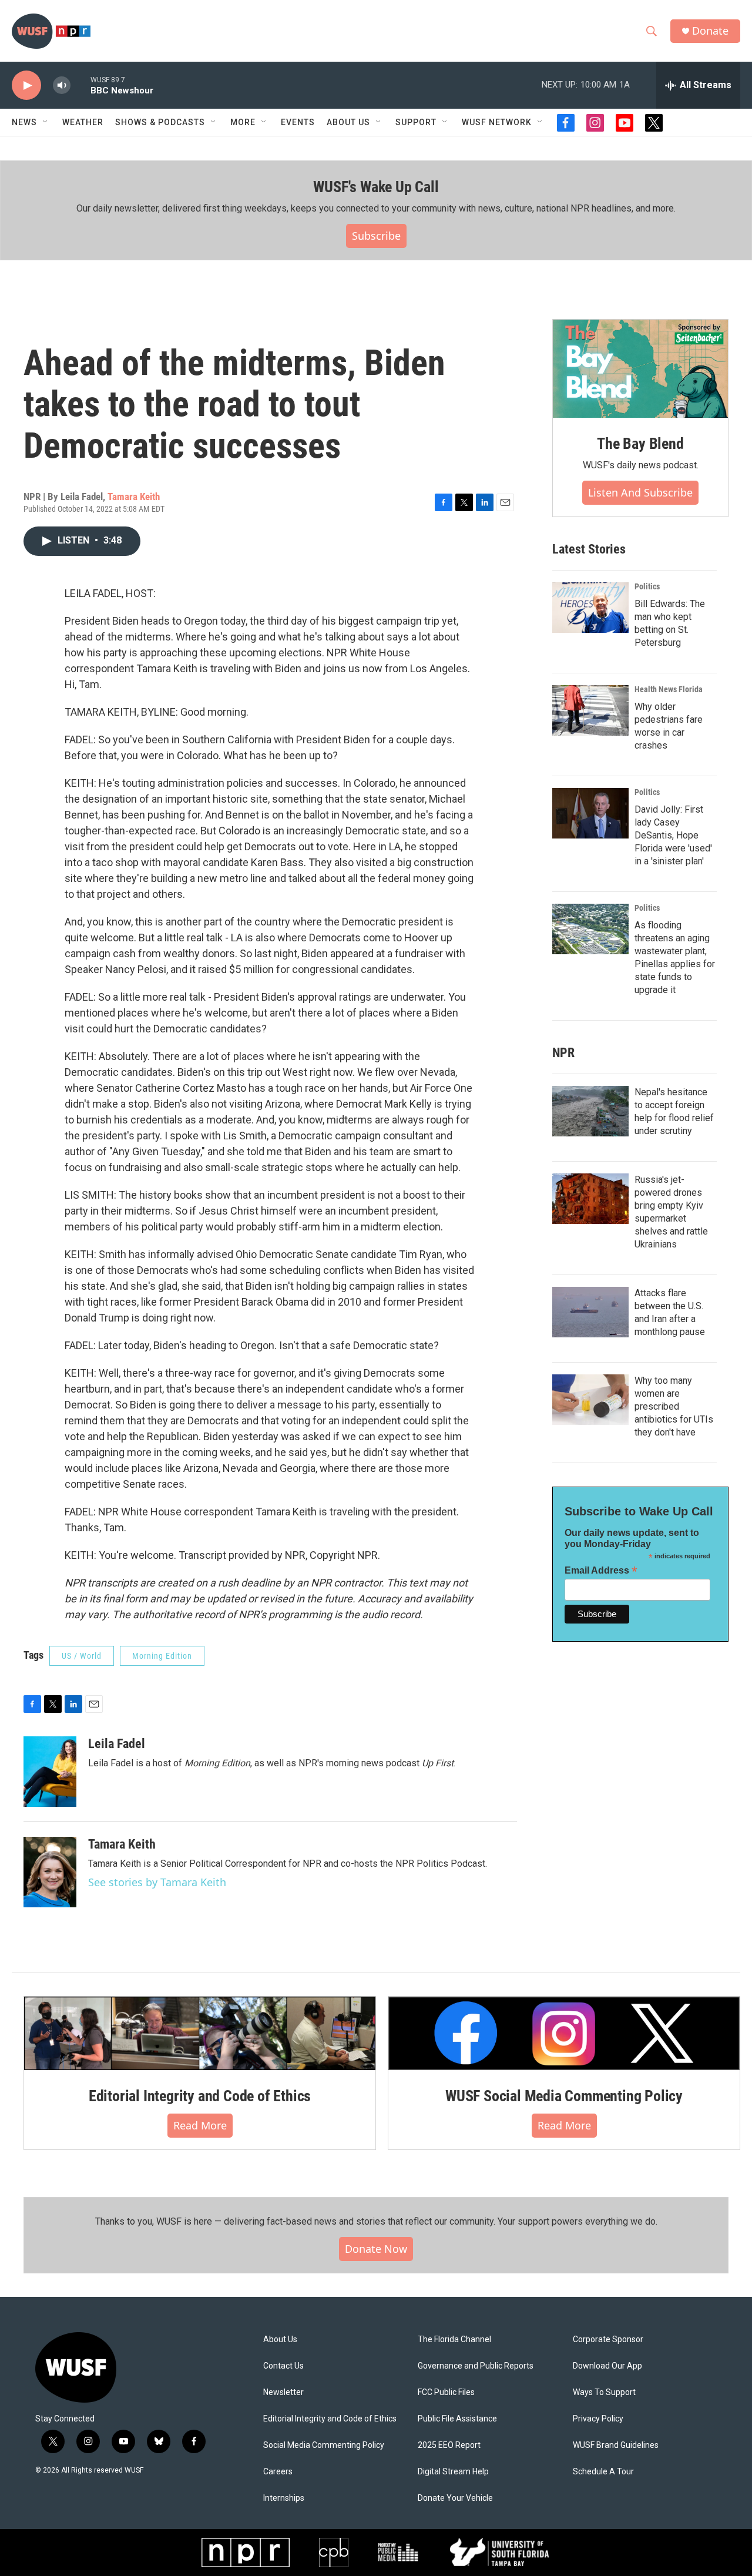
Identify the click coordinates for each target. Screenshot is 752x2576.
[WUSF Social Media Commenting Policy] (564, 2033)
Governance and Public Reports (476, 2366)
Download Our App (607, 2366)
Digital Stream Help (453, 2472)
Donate (710, 31)
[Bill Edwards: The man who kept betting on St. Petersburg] (590, 608)
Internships (284, 2498)
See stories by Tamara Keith (157, 1882)
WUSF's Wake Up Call (376, 187)
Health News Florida (669, 689)
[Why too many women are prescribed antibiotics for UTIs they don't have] (590, 1400)
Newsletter (283, 2392)
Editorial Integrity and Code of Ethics (200, 2096)
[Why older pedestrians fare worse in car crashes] (590, 710)
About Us (280, 2339)
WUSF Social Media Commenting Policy (564, 2096)
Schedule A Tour (603, 2472)
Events (298, 122)
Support (416, 122)
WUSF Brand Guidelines (616, 2445)
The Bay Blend (640, 444)
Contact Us (283, 2366)
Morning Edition (162, 1656)
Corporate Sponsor (608, 2339)
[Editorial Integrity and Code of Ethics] (200, 2033)
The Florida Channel (454, 2339)
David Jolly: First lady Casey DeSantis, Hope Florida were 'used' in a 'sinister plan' (673, 835)
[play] (26, 85)
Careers (278, 2472)
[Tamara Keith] (50, 1872)
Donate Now (376, 2249)
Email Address (601, 1570)
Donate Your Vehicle (455, 2498)
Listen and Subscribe (640, 492)
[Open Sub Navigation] (46, 122)
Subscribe (376, 236)
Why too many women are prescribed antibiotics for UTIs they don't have (674, 1406)
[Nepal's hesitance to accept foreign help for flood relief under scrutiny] (590, 1111)
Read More (200, 2125)
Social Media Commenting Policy (324, 2445)
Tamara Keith (134, 497)
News (24, 122)
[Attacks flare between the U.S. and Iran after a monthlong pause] (590, 1312)
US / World (82, 1656)
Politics (647, 586)
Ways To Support (604, 2392)
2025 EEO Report (449, 2445)
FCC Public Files (446, 2392)
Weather (83, 122)
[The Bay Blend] (640, 369)
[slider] (80, 85)
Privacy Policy (598, 2419)
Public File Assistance (457, 2419)
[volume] (62, 85)
